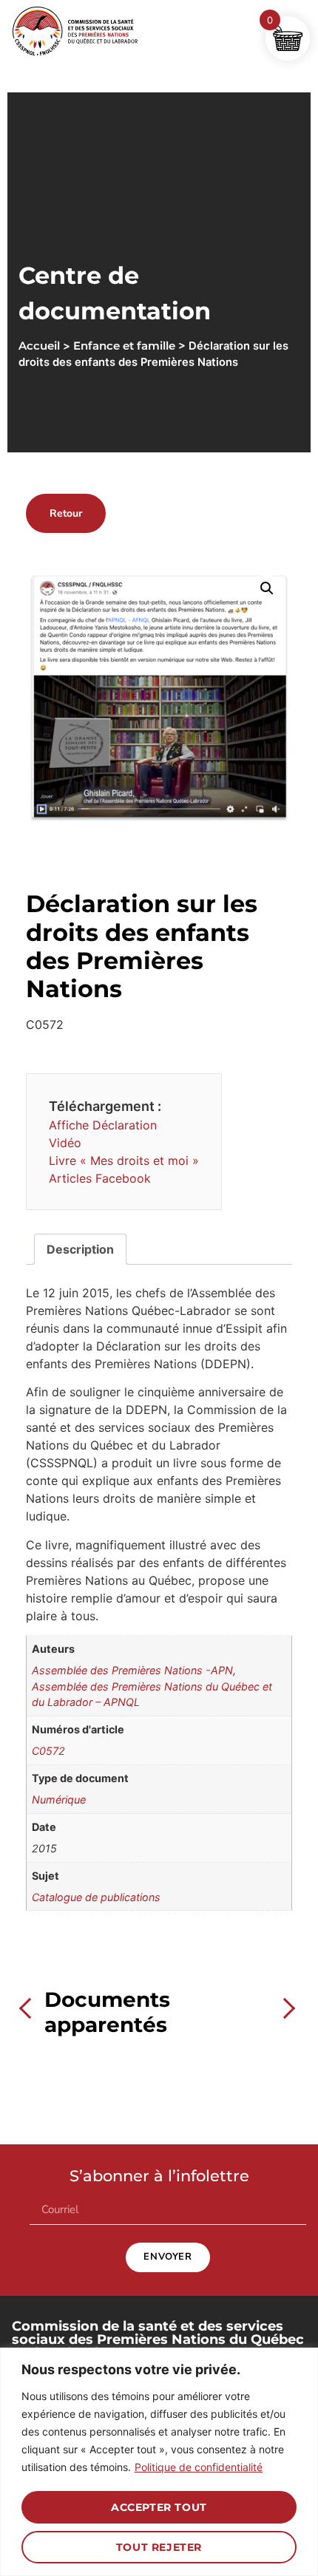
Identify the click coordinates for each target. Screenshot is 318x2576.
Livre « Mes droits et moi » (124, 1160)
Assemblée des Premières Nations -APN (132, 1670)
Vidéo (65, 1143)
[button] (267, 588)
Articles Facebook (100, 1178)
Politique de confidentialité (199, 2467)
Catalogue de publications (96, 1897)
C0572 (48, 1751)
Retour (66, 513)
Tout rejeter (159, 2547)
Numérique (59, 1800)
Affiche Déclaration (103, 1125)
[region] (159, 2462)
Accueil (39, 346)
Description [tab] (80, 1249)
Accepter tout (159, 2507)
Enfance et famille (124, 346)
